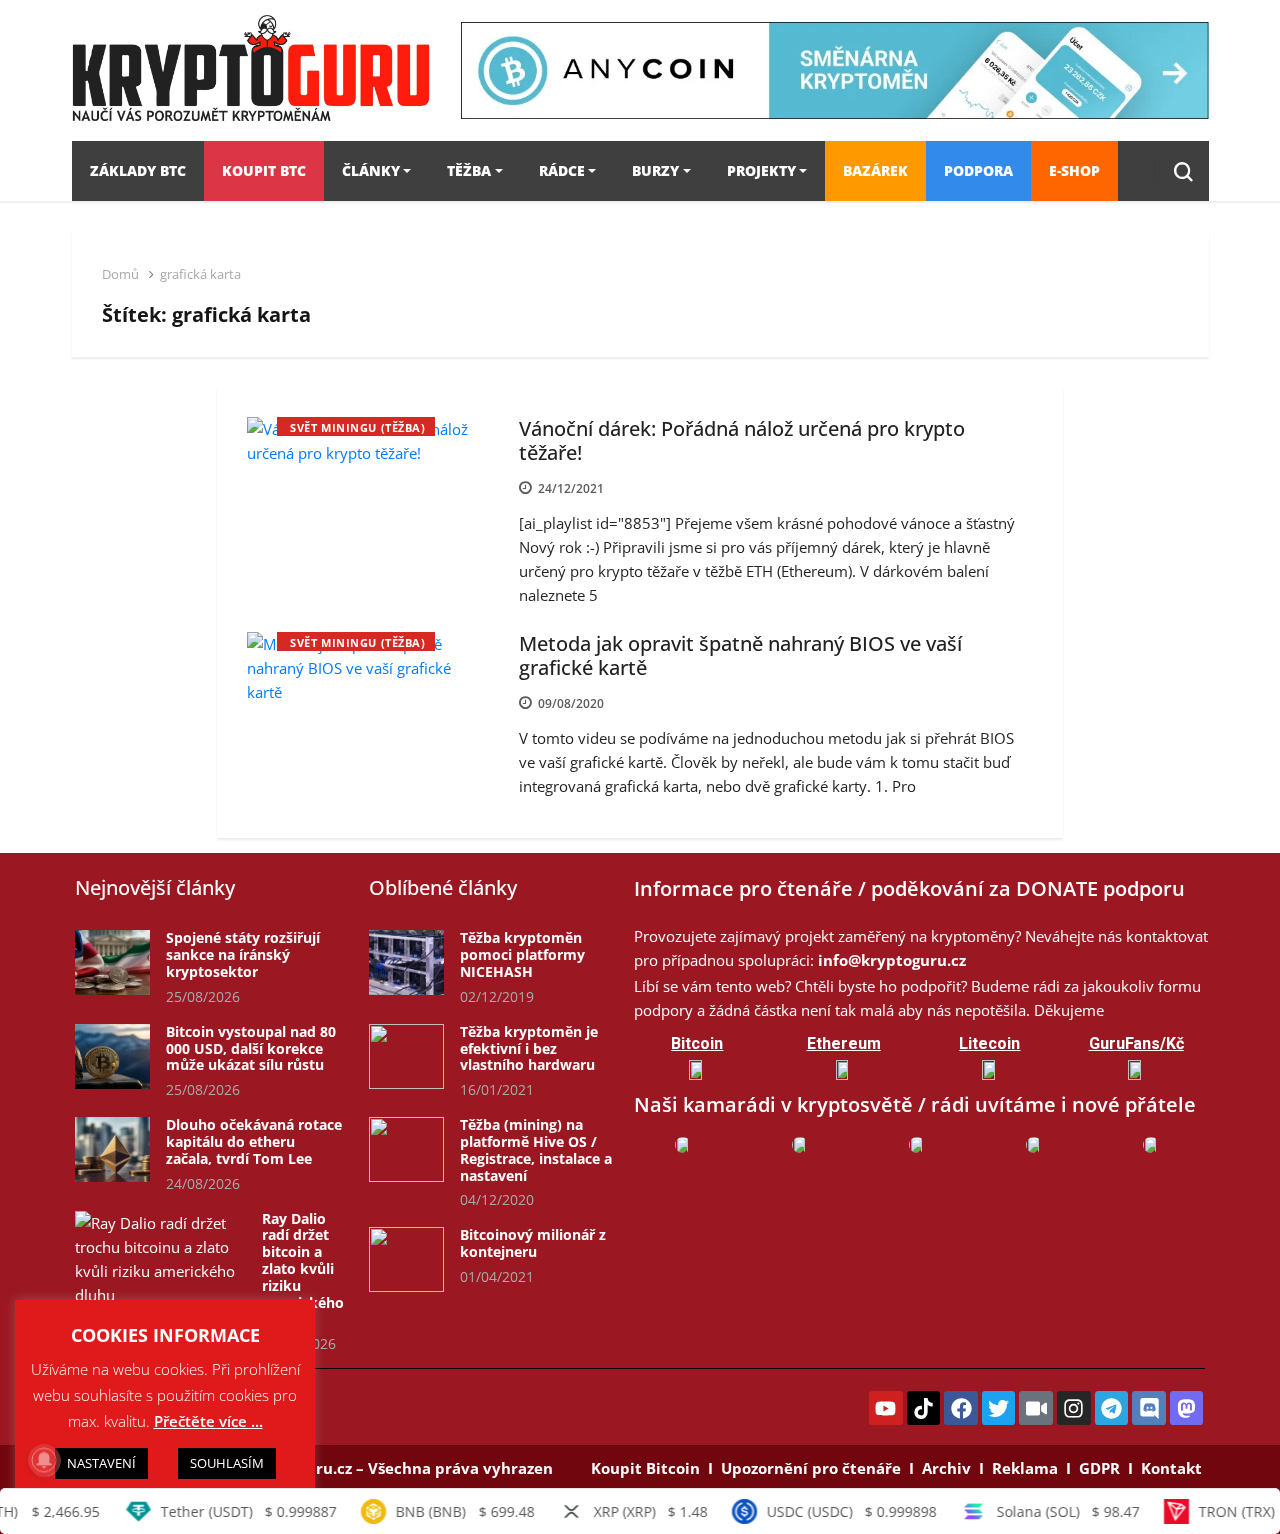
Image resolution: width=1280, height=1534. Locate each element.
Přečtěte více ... (208, 1421)
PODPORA (978, 170)
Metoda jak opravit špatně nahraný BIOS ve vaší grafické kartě (740, 655)
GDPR (1099, 1468)
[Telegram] (1112, 1408)
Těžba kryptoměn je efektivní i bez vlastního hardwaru (529, 1048)
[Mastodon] (1187, 1408)
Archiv (946, 1468)
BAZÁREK (875, 170)
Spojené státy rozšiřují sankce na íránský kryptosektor (243, 954)
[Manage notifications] (44, 1460)
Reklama (1025, 1468)
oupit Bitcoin (650, 1468)
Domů (120, 274)
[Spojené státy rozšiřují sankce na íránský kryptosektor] (112, 962)
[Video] (1036, 1408)
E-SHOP (1074, 170)
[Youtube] (886, 1408)
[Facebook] (961, 1408)
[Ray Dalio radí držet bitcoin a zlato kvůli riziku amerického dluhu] (160, 1259)
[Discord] (1149, 1408)
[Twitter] (999, 1408)
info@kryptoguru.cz (892, 960)
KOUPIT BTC (264, 170)
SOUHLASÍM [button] (227, 1463)
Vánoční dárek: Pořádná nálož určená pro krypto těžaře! (742, 440)
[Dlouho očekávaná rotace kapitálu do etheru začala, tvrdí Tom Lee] (112, 1149)
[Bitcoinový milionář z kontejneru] (406, 1259)
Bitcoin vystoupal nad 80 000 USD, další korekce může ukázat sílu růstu (251, 1048)
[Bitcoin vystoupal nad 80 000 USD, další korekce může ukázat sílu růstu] (112, 1056)
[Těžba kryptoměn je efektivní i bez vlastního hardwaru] (406, 1056)
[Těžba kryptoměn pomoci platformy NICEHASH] (406, 962)
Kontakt (1171, 1468)
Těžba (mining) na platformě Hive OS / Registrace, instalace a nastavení (536, 1149)
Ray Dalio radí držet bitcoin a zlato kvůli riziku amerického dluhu (303, 1269)
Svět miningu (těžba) (357, 427)
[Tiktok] (924, 1408)
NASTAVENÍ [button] (101, 1463)
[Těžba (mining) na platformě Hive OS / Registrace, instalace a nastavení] (406, 1149)
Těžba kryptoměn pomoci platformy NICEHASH (522, 954)
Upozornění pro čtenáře (811, 1468)
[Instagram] (1074, 1408)
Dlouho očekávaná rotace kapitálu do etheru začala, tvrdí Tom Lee (254, 1141)
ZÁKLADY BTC (138, 170)
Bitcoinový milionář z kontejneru (533, 1243)
